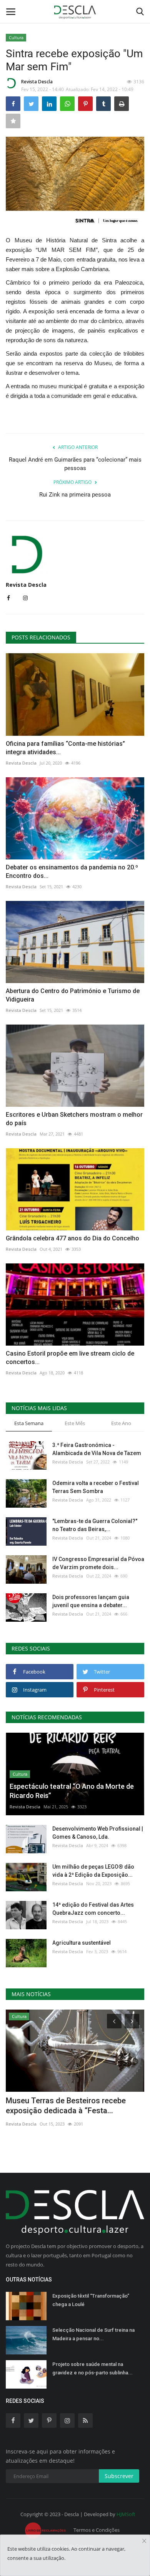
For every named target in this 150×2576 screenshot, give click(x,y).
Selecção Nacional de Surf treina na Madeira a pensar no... (93, 2334)
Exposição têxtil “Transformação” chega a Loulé (91, 2300)
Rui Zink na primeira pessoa (75, 495)
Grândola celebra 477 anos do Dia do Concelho (72, 1238)
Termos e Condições (97, 2530)
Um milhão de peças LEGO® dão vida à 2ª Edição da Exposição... (93, 1871)
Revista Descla (37, 82)
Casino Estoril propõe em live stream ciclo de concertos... (70, 1358)
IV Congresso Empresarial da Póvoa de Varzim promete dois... (98, 1563)
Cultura (16, 37)
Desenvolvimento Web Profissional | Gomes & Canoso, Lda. (98, 1833)
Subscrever (119, 2476)
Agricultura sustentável (82, 1943)
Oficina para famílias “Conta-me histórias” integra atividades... (65, 748)
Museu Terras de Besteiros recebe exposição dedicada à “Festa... (66, 2106)
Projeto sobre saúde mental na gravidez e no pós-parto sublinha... (92, 2368)
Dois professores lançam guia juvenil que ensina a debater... (91, 1601)
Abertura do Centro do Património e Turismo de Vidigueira (73, 995)
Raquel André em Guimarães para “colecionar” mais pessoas (75, 464)
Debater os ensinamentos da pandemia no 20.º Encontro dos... (72, 872)
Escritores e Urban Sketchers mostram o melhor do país (74, 1119)
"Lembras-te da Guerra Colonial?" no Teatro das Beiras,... (95, 1525)
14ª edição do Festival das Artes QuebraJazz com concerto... (93, 1909)
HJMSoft (126, 2514)
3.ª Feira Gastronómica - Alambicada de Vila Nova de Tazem (97, 1449)
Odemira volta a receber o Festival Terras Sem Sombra (96, 1487)
